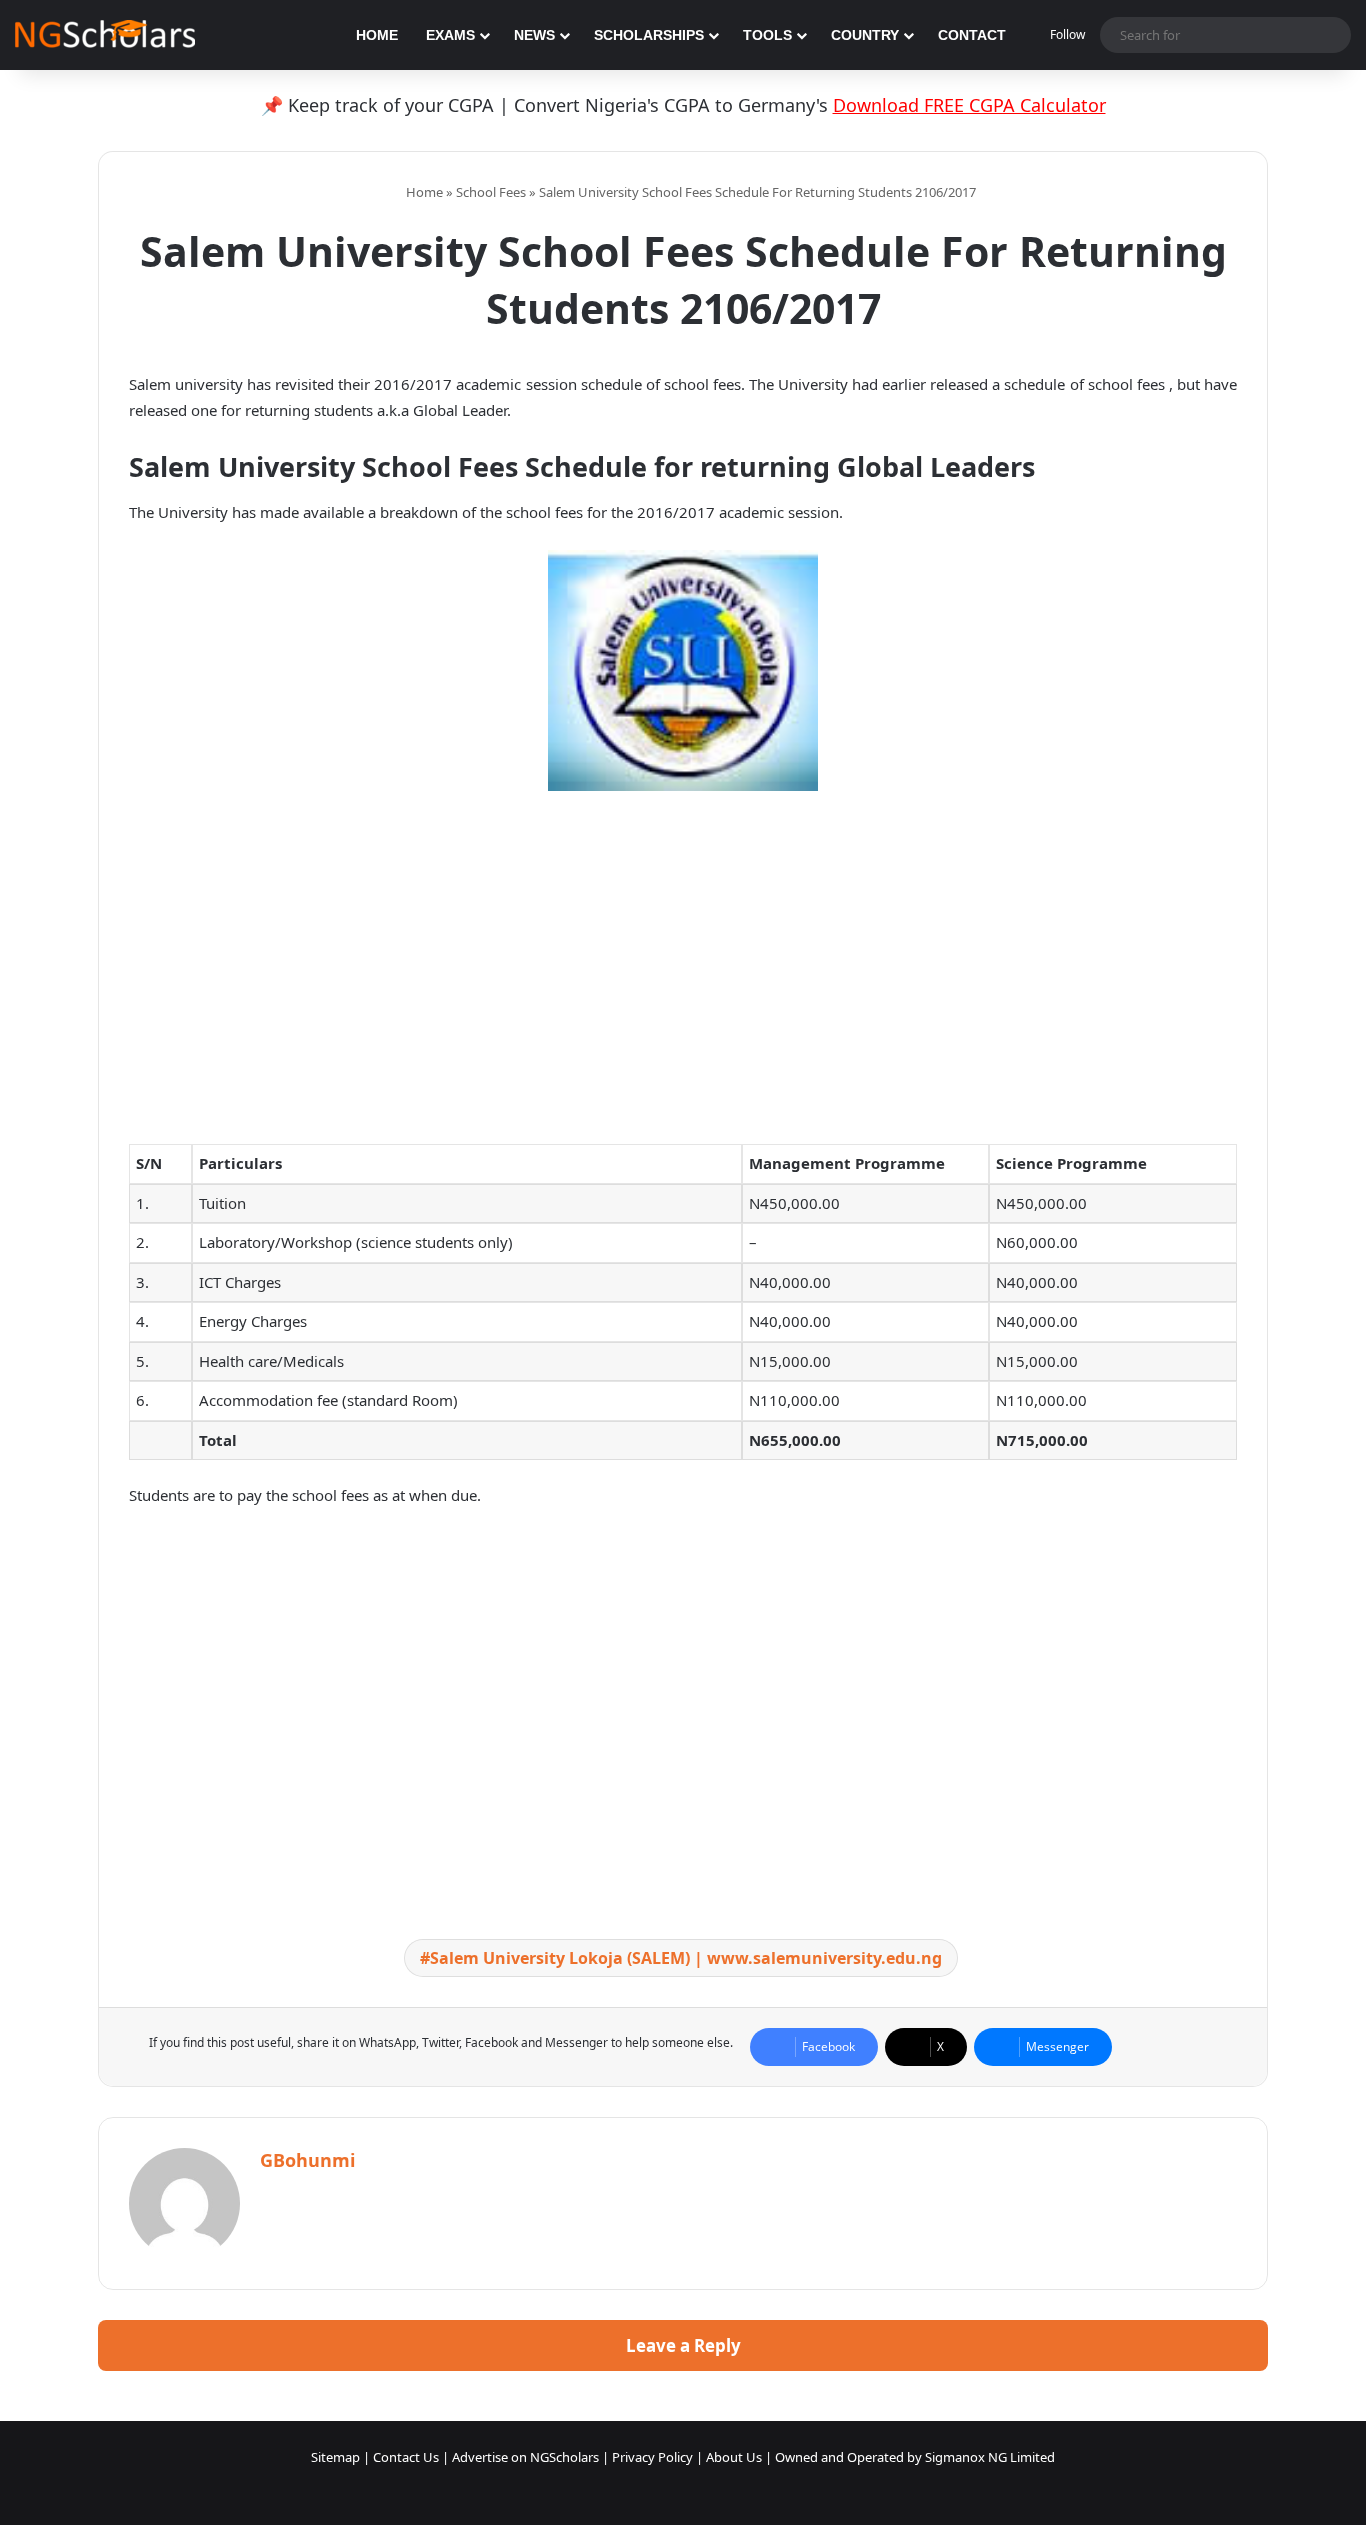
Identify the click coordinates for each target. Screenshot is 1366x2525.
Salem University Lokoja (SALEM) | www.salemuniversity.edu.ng (686, 1958)
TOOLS (767, 35)
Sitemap (335, 2457)
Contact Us (406, 2457)
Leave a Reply (683, 2345)
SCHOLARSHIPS (649, 35)
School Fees (491, 192)
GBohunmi (307, 2160)
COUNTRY (865, 35)
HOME (377, 35)
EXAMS (450, 35)
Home (423, 192)
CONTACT (972, 35)
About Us (734, 2457)
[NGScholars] (105, 35)
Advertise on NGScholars (525, 2457)
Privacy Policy (652, 2457)
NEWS (534, 35)
